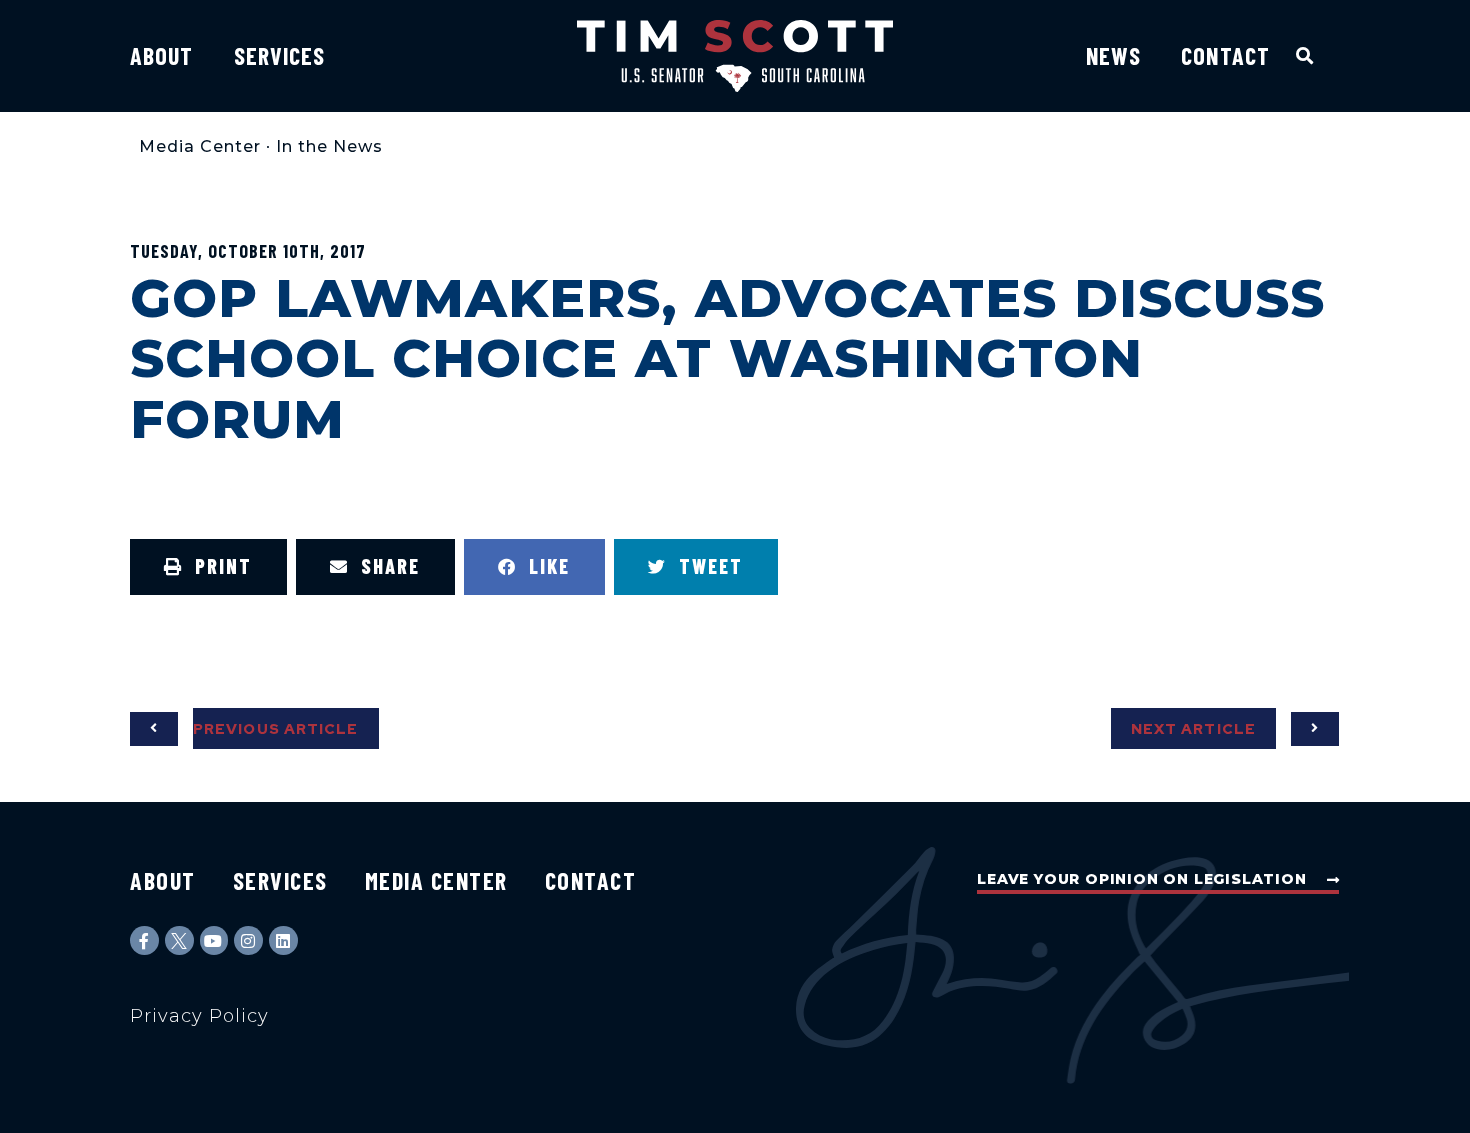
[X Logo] (179, 940)
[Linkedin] (283, 940)
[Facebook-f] (144, 940)
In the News (329, 146)
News (1113, 55)
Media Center (200, 146)
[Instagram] (248, 940)
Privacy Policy (199, 1016)
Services (280, 55)
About (162, 55)
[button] (1305, 55)
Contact (1225, 55)
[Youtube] (214, 940)
